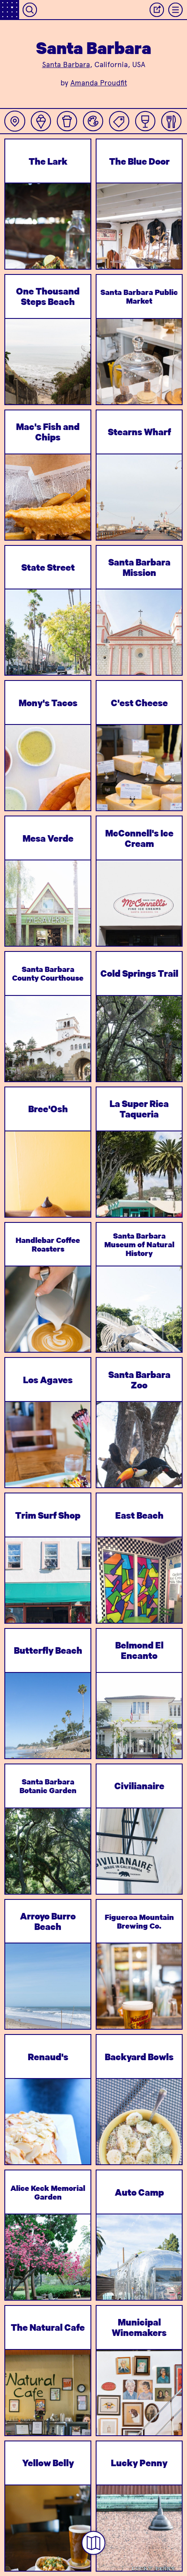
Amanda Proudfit (99, 83)
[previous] (19, 248)
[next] (77, 248)
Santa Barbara (66, 64)
